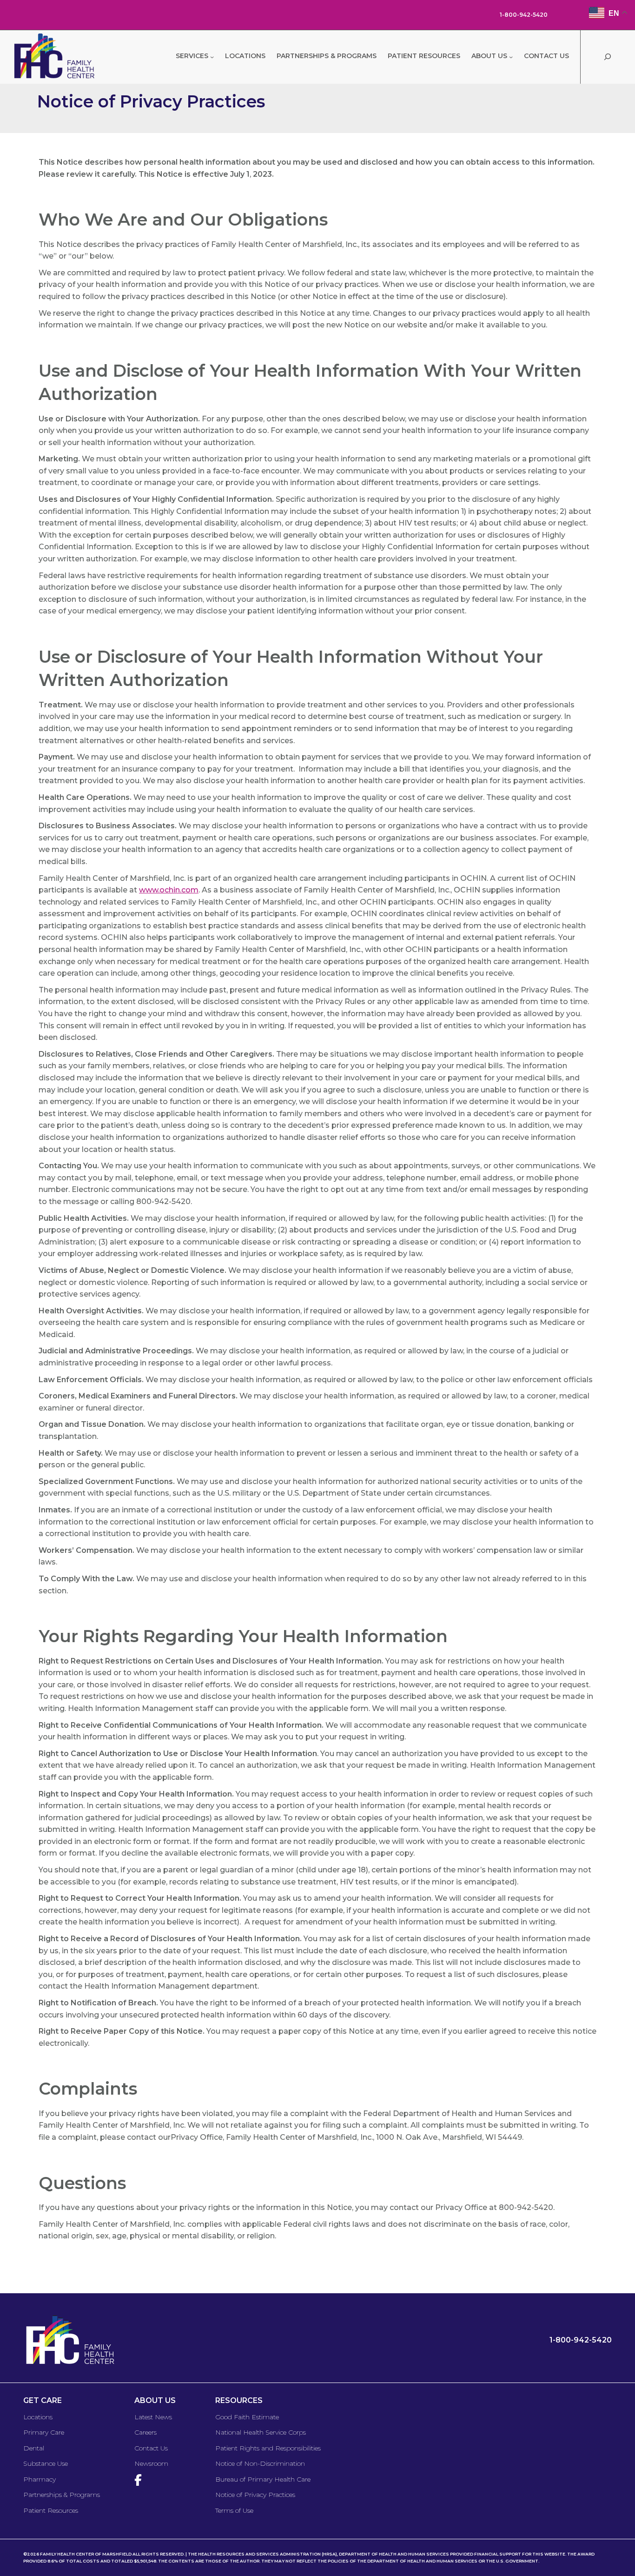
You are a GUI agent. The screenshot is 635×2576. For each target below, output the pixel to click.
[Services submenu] (212, 57)
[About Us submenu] (511, 57)
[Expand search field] (607, 57)
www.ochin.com (169, 890)
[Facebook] (140, 2480)
